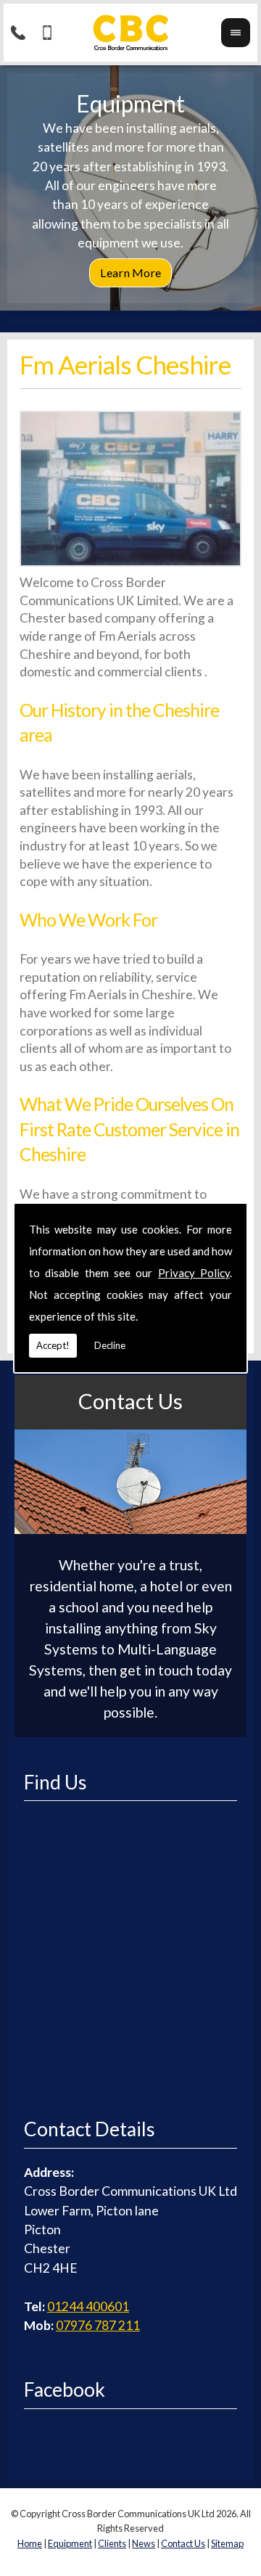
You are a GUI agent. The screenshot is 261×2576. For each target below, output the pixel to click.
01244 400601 (88, 2306)
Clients (112, 2543)
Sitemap (227, 2543)
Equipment (70, 2543)
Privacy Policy (194, 1273)
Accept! (53, 1345)
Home (30, 2543)
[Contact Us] (130, 1529)
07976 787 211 (98, 2325)
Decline (110, 1345)
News (144, 2543)
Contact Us (130, 1401)
